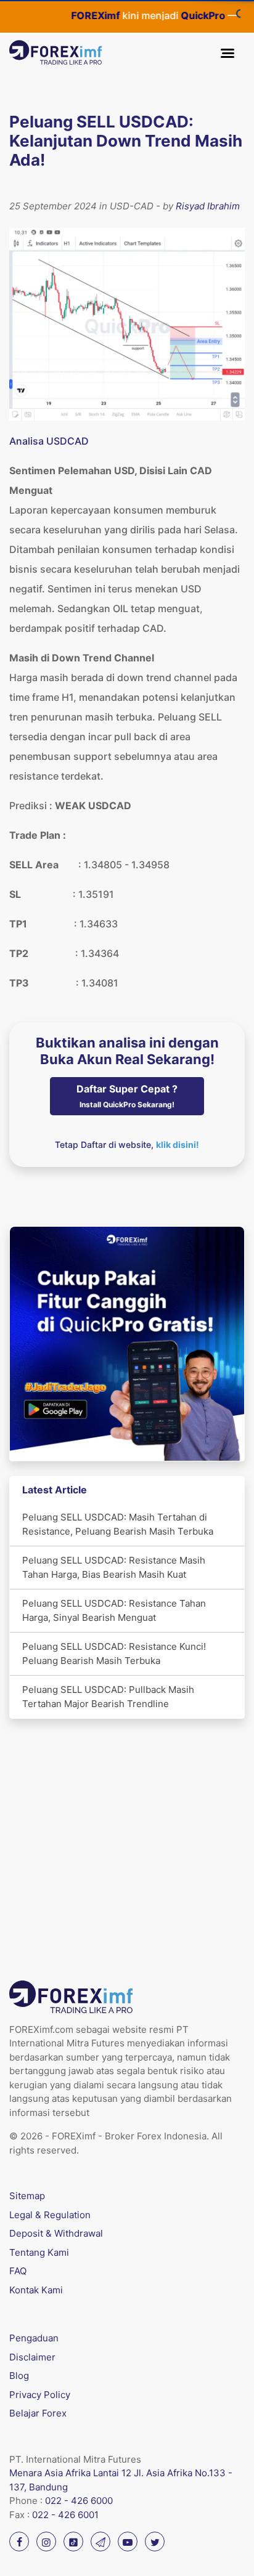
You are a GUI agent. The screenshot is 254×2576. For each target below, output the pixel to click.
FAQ (18, 2271)
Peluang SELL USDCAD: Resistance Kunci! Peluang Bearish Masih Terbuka (114, 1653)
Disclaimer (32, 2357)
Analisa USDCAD (49, 441)
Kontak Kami (36, 2290)
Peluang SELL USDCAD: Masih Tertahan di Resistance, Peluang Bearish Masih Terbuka (118, 1524)
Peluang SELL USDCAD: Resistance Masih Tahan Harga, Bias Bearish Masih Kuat (114, 1567)
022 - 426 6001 (65, 2515)
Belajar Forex (38, 2413)
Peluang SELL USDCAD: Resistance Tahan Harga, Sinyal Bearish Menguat (114, 1610)
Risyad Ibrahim (208, 206)
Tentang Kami (39, 2252)
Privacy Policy (40, 2395)
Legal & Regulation (50, 2215)
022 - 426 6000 (79, 2501)
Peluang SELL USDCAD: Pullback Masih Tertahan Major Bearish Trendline (108, 1697)
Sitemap (27, 2196)
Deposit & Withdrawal (56, 2233)
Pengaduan (34, 2338)
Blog (19, 2376)
